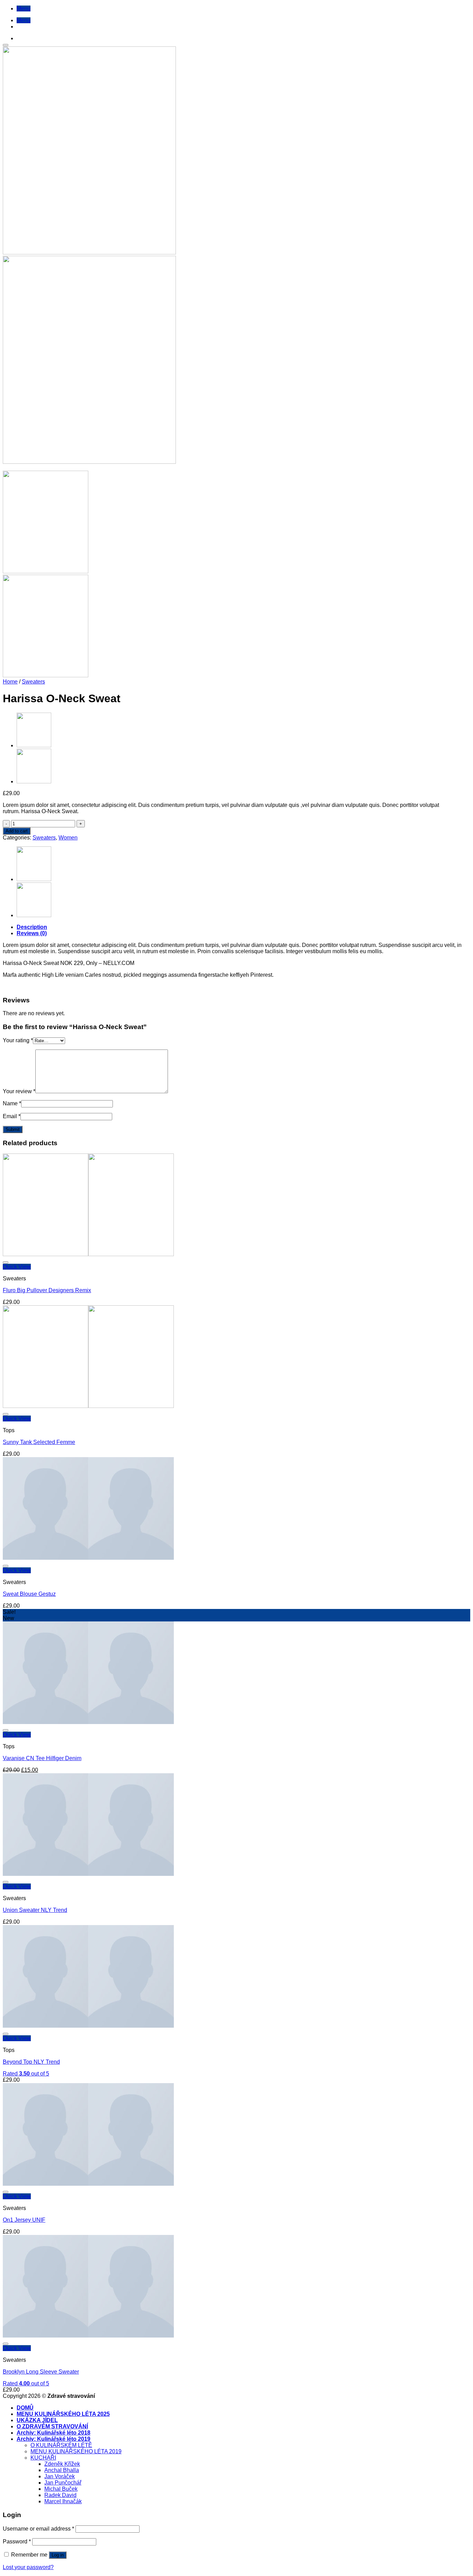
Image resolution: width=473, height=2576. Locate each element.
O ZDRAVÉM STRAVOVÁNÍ (52, 2426)
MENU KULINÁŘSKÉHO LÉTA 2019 (76, 2451)
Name (12, 1103)
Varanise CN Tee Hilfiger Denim (42, 1758)
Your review (19, 1091)
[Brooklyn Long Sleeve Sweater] (88, 2336)
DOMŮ (25, 2408)
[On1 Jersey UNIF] (34, 781)
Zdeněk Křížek (62, 2464)
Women (68, 838)
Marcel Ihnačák (63, 2501)
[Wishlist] (6, 45)
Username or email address (38, 2529)
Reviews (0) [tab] (32, 933)
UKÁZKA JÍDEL (37, 2420)
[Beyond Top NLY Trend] (88, 2026)
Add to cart (17, 831)
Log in (58, 2555)
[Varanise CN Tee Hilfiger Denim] (88, 1722)
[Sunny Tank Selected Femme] (88, 1406)
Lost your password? (28, 2567)
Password (17, 2542)
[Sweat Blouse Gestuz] (88, 1558)
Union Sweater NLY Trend (35, 1910)
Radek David (60, 2495)
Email (12, 1116)
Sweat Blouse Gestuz (29, 1594)
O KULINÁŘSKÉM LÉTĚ (61, 2445)
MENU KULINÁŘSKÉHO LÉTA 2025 (63, 2414)
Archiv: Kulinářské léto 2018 (53, 2433)
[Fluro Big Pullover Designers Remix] (88, 1254)
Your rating (18, 1040)
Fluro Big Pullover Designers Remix (47, 1290)
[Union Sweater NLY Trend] (34, 745)
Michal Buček (61, 2489)
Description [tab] (32, 927)
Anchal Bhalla (62, 2470)
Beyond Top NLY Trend (31, 2062)
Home (10, 682)
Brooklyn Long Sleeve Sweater (41, 2372)
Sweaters (33, 682)
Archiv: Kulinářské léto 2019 (53, 2439)
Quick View (17, 1267)
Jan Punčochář (63, 2483)
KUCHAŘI (43, 2458)
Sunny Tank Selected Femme (39, 1442)
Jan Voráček (60, 2476)
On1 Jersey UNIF (24, 2220)
